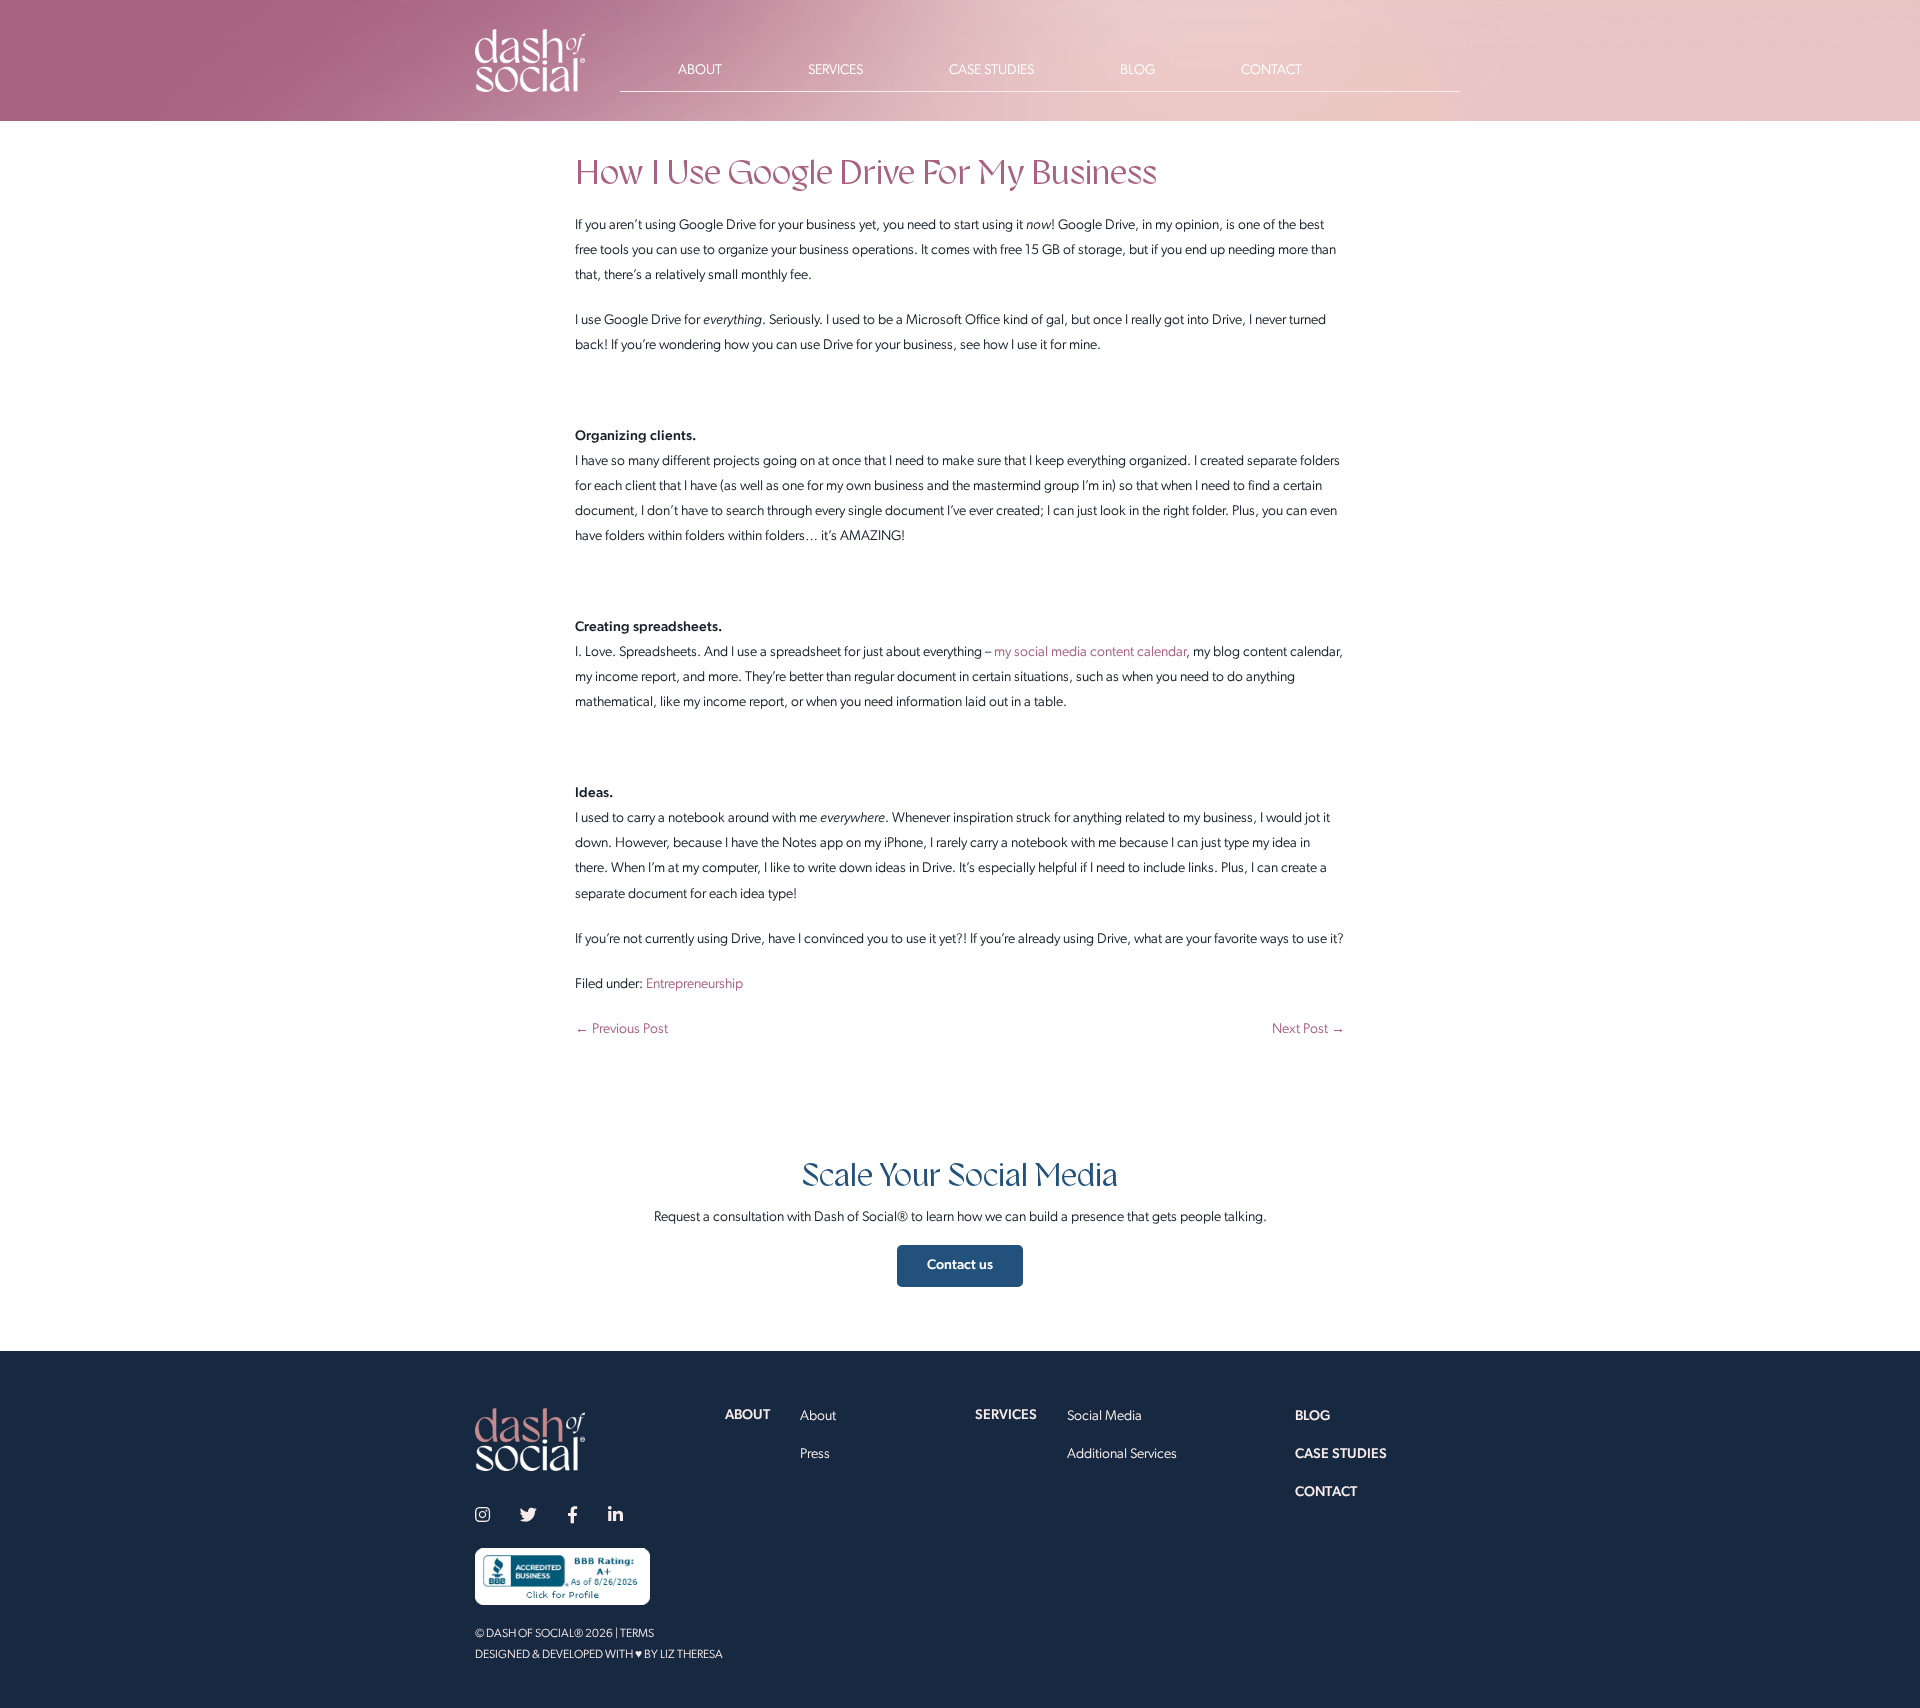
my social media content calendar (1090, 652)
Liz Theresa (691, 1655)
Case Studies (1341, 1454)
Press (815, 1454)
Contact (1326, 1492)
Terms (637, 1634)
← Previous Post (621, 1029)
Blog (1312, 1416)
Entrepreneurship (694, 984)
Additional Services (1122, 1454)
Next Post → (1308, 1029)
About (818, 1416)
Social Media (1104, 1416)
